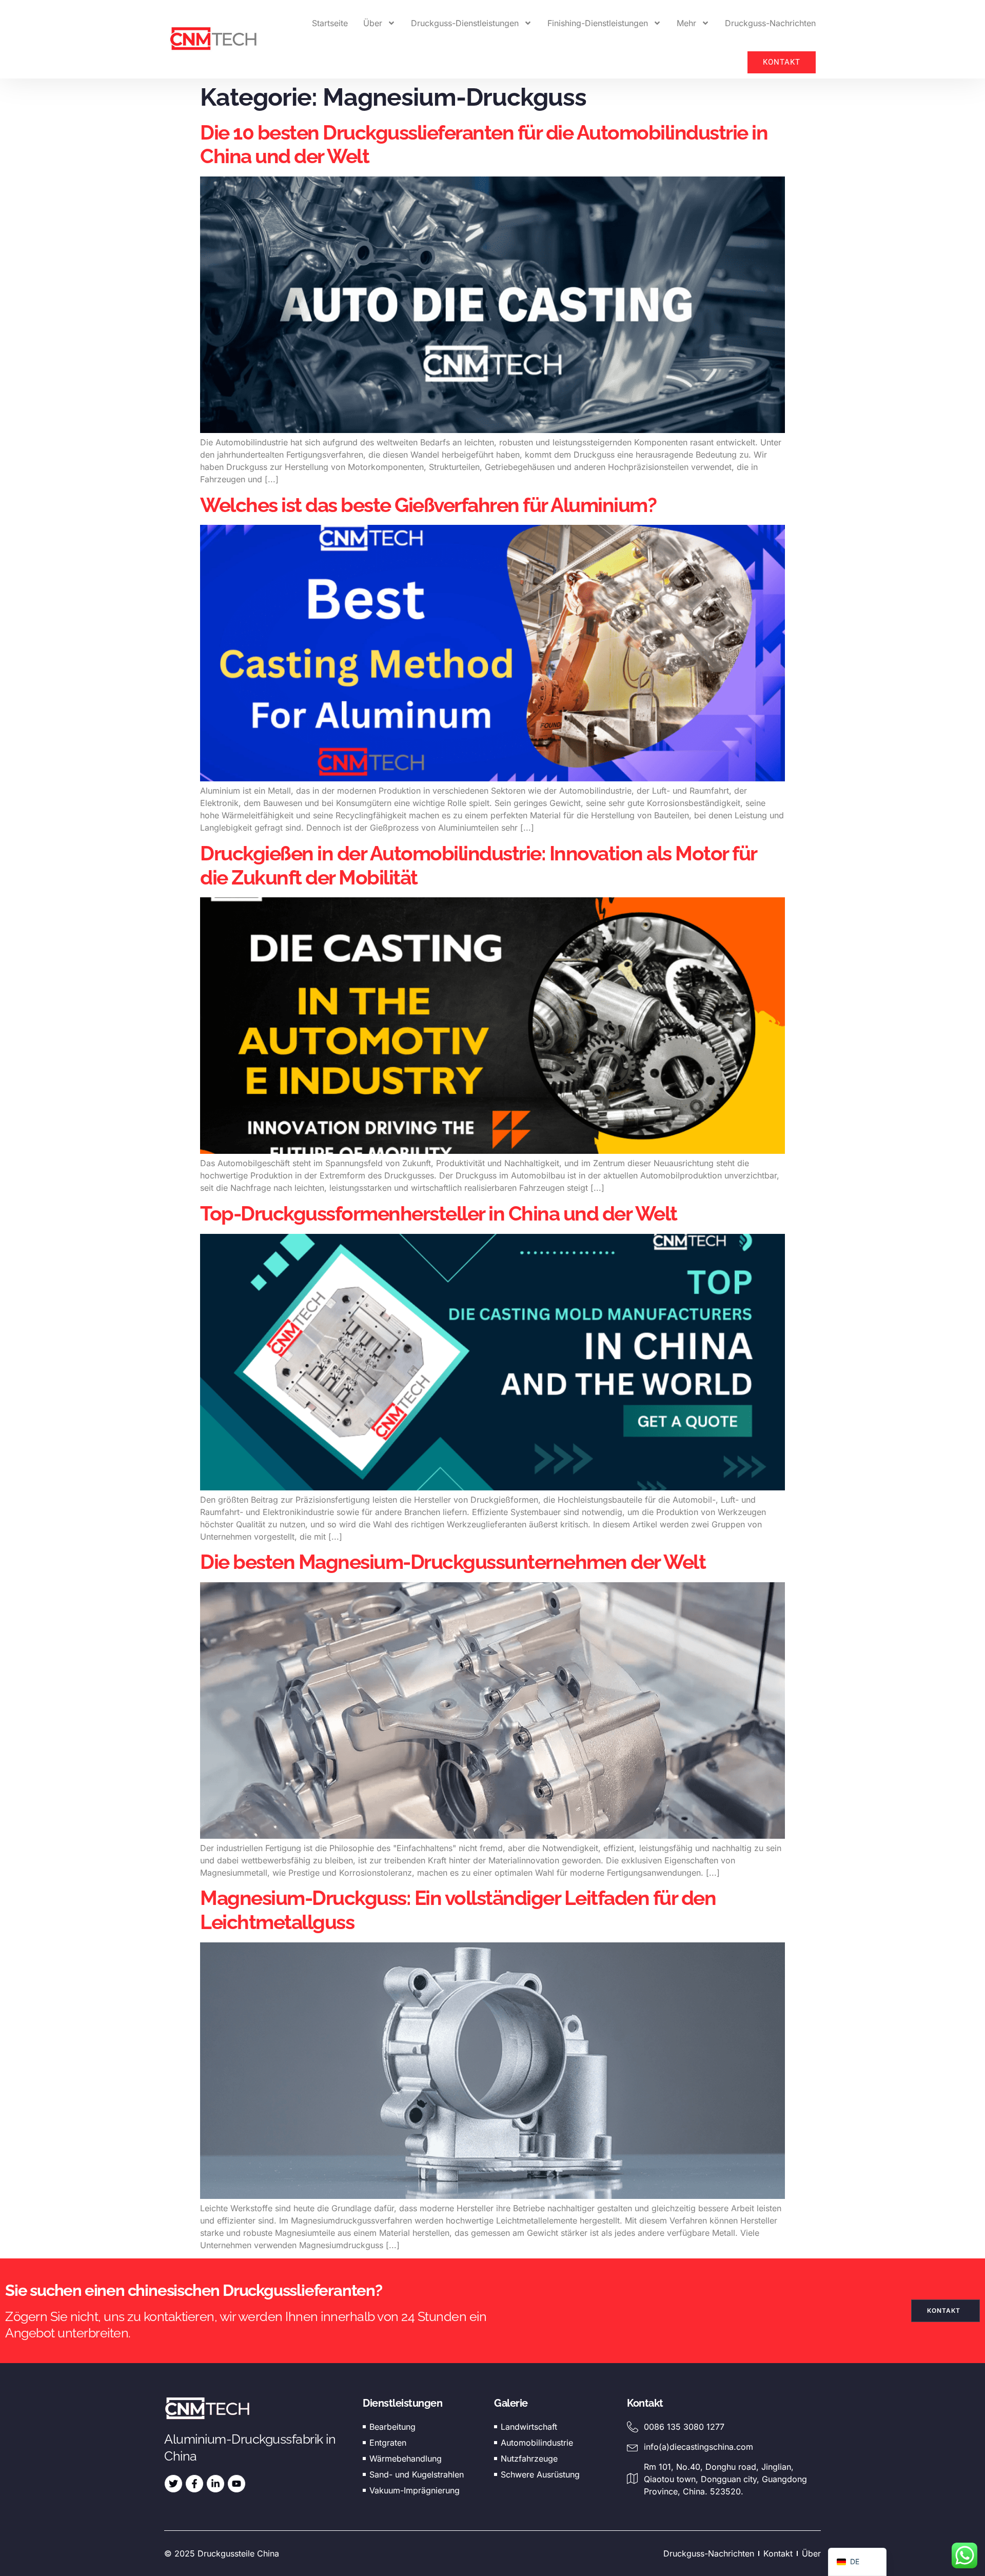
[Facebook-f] (194, 2484)
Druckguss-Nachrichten (770, 23)
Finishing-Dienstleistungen (598, 23)
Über (373, 23)
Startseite (330, 23)
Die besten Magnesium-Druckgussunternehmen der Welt (453, 1562)
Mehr (686, 23)
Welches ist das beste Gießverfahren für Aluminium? (428, 505)
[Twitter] (173, 2484)
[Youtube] (237, 2484)
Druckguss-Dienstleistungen (465, 23)
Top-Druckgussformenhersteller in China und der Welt (439, 1213)
